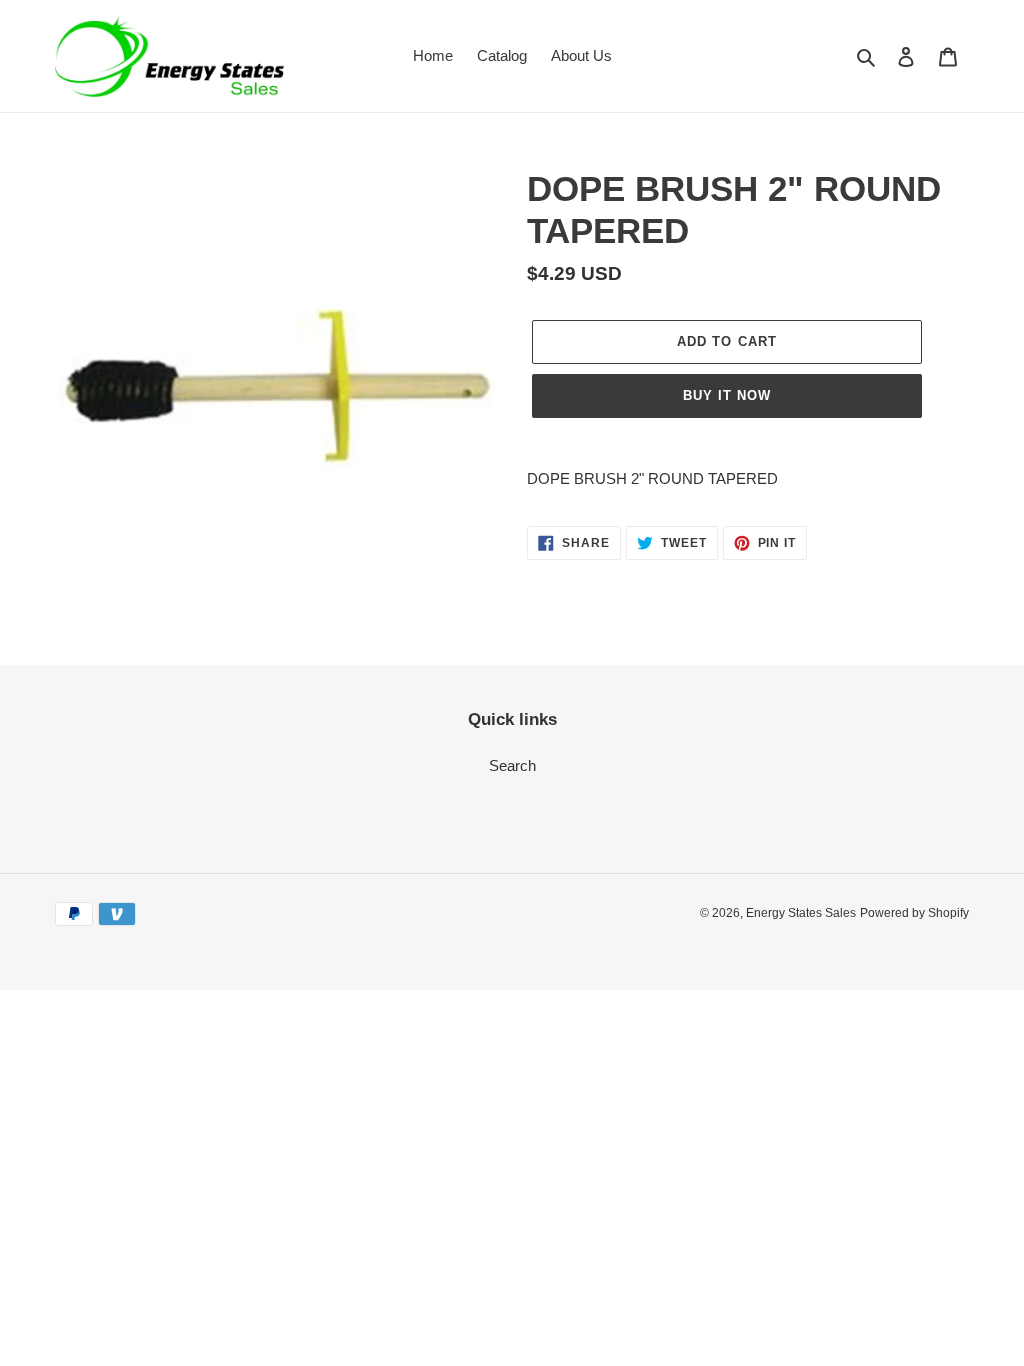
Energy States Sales (801, 913)
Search (512, 765)
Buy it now (727, 395)
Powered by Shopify (914, 913)
